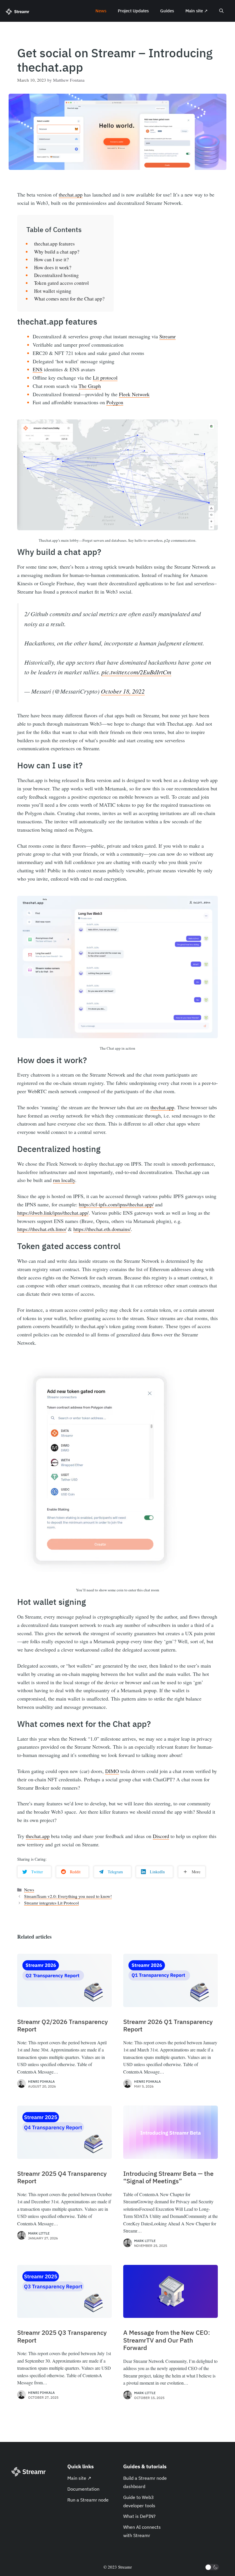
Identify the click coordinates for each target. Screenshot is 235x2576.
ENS (38, 369)
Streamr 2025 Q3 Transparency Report (62, 2336)
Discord (161, 1836)
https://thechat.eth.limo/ (42, 1229)
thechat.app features (54, 244)
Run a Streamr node (88, 2500)
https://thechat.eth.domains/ (102, 1229)
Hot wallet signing (53, 291)
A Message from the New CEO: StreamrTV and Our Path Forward (167, 2340)
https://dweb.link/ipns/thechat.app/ (53, 1213)
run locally (64, 1180)
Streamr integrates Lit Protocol (51, 1903)
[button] (221, 11)
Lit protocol (105, 378)
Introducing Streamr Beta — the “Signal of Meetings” (168, 2177)
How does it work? (53, 267)
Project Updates (133, 11)
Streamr (168, 336)
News (101, 11)
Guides (167, 11)
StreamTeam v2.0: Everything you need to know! (68, 1896)
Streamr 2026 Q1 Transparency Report (168, 2026)
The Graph (90, 386)
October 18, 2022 (123, 691)
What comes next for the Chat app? (69, 299)
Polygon (115, 402)
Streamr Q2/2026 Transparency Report (62, 2026)
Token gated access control (61, 283)
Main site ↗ (197, 11)
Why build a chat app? (57, 252)
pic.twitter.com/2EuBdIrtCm (136, 672)
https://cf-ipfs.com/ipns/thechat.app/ (116, 1204)
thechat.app (71, 195)
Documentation (83, 2489)
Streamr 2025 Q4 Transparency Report (62, 2177)
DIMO (112, 1771)
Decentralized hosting (56, 275)
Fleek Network (134, 394)
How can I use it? (51, 259)
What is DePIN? (139, 2516)
